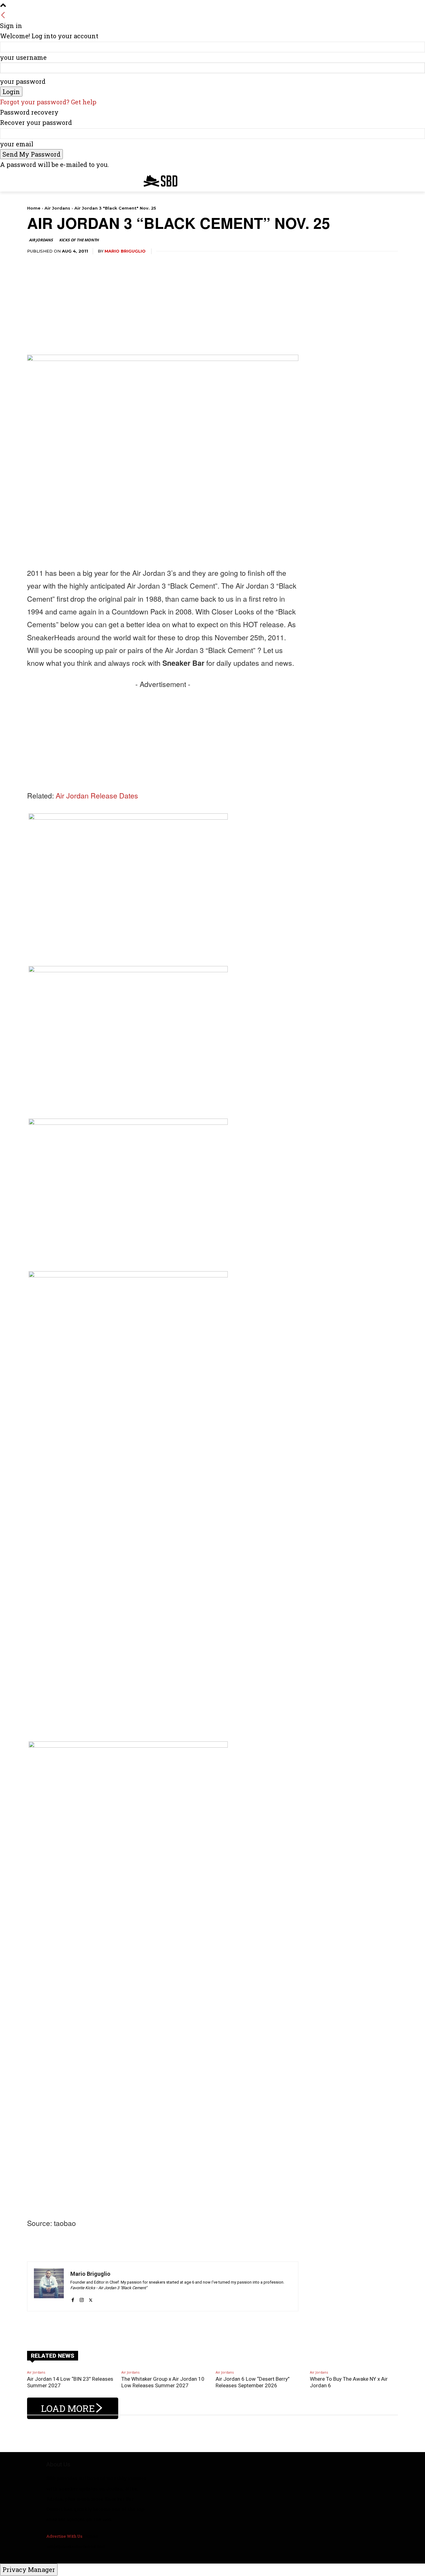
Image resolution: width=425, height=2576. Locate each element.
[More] (210, 2327)
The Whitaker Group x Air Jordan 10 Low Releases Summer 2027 (163, 2382)
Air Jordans (57, 208)
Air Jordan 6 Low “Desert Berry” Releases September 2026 (253, 2382)
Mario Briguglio (125, 251)
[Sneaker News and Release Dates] (156, 181)
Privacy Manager (29, 2569)
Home (34, 208)
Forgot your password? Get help (48, 102)
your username (23, 57)
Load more (68, 2408)
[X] (91, 2297)
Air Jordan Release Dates (97, 796)
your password (23, 81)
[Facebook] (73, 2297)
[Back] (3, 15)
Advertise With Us (64, 2536)
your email (17, 144)
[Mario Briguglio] (49, 2286)
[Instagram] (82, 2297)
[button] (390, 179)
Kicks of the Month (79, 240)
